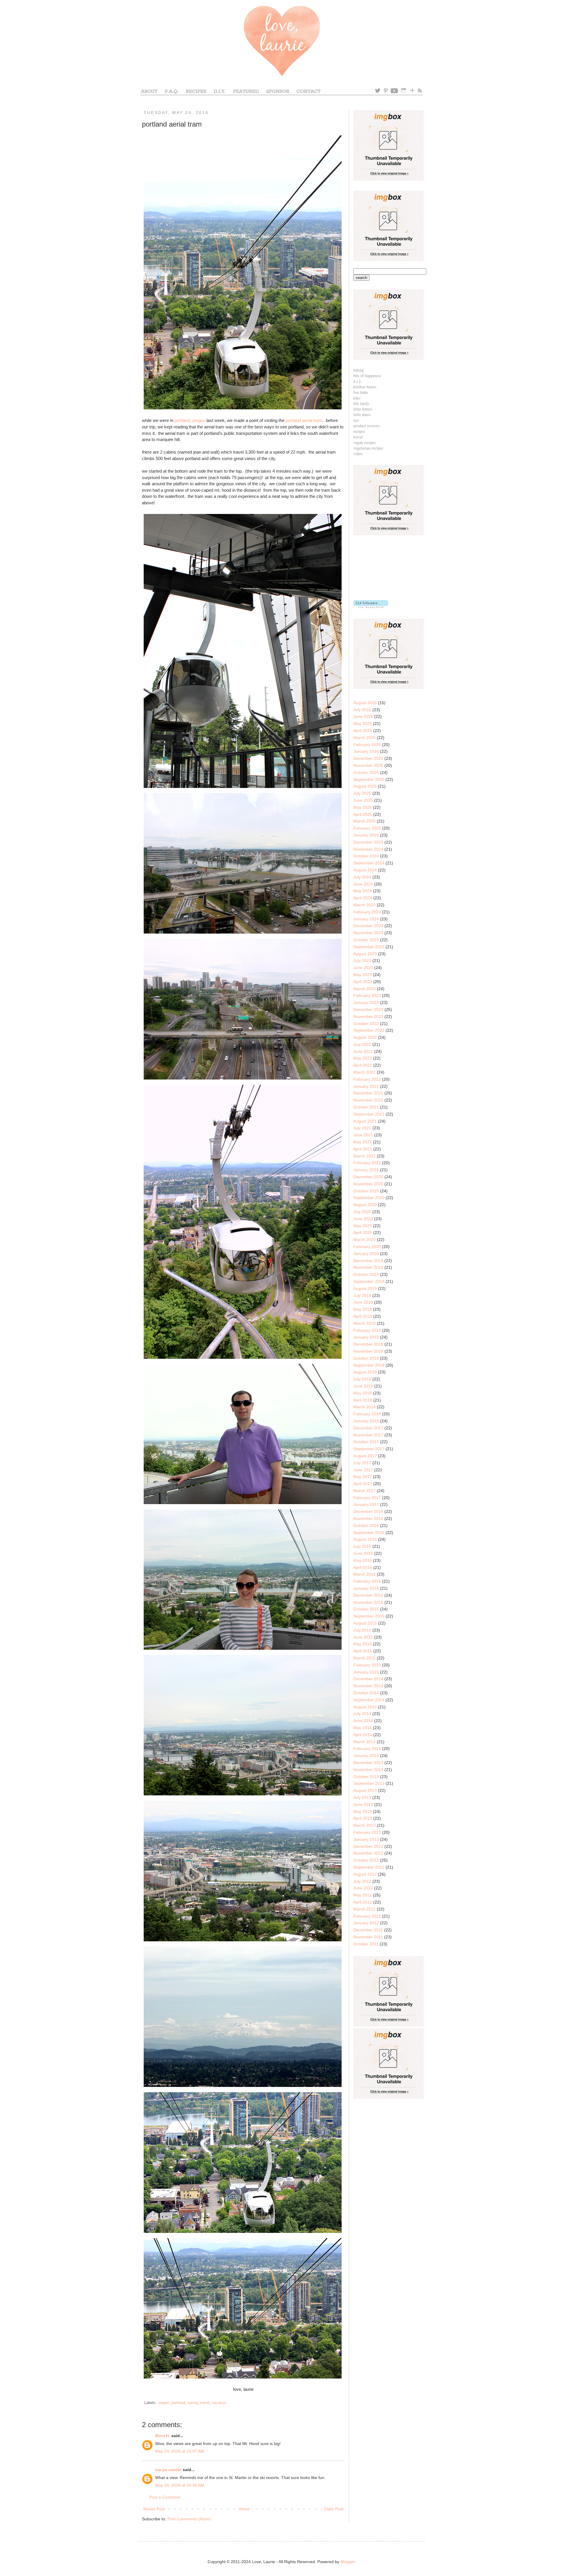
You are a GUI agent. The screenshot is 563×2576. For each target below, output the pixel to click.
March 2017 (364, 1491)
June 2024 (363, 884)
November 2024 (368, 849)
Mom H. (163, 2436)
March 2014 (364, 1742)
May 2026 (363, 723)
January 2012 (366, 1923)
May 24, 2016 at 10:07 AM (180, 2451)
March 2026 (364, 738)
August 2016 (365, 1539)
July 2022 (362, 1044)
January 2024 (366, 919)
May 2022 (363, 1058)
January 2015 (366, 1672)
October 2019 (366, 1274)
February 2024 (367, 912)
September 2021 (369, 1114)
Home (244, 2509)
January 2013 (366, 1839)
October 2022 (366, 1024)
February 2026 (367, 745)
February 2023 (367, 995)
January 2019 (366, 1337)
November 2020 (368, 1184)
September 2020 (369, 1198)
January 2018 (366, 1421)
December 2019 (368, 1261)
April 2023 (363, 982)
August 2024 (365, 870)
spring (193, 2403)
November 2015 (368, 1602)
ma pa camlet (168, 2470)
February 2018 (367, 1414)
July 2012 (362, 1881)
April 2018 (363, 1400)
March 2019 (364, 1323)
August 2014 (365, 1707)
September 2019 (369, 1281)
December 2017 (368, 1428)
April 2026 (363, 731)
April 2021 (363, 1149)
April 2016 (363, 1567)
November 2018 (368, 1351)
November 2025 (368, 765)
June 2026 (363, 716)
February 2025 (367, 828)
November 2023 (368, 933)
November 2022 (368, 1017)
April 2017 (363, 1484)
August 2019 (365, 1288)
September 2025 (369, 779)
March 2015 (364, 1658)
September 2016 (369, 1533)
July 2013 (362, 1797)
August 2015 (365, 1623)
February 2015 (367, 1665)
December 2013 (368, 1763)
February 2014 (367, 1748)
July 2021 (362, 1128)
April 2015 (363, 1651)
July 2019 (362, 1295)
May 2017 (363, 1477)
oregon (163, 2403)
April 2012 (363, 1902)
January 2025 (366, 835)
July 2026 (362, 710)
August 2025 (365, 786)
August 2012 (365, 1874)
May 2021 (363, 1142)
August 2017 (365, 1456)
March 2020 (364, 1240)
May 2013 (363, 1811)
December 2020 (368, 1177)
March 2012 (364, 1909)
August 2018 (365, 1372)
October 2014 (366, 1693)
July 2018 (362, 1379)
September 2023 (369, 947)
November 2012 (368, 1853)
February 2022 (367, 1079)
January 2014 (366, 1756)
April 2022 (363, 1065)
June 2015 (363, 1637)
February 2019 (367, 1330)
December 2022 (368, 1009)
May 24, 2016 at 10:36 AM (180, 2485)
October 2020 (366, 1191)
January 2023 (366, 1002)
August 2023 (365, 954)
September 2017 (369, 1449)
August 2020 (365, 1205)
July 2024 (362, 877)
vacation (219, 2403)
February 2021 (367, 1163)
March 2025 (364, 821)
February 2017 (367, 1498)
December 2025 (368, 758)
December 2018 (368, 1344)
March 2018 (364, 1407)
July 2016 (362, 1546)
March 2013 (364, 1825)
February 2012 (367, 1916)
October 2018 (366, 1358)
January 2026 (366, 751)
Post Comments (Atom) (189, 2519)
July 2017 (362, 1463)
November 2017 (368, 1435)
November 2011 (368, 1937)
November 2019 (368, 1267)
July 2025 (362, 793)
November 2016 (368, 1518)
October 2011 (366, 1944)
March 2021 (364, 1156)
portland (178, 2403)
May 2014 (363, 1728)
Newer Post (154, 2509)
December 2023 (368, 926)
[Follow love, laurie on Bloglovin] (371, 607)
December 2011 (368, 1930)
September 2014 (369, 1700)
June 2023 (363, 968)
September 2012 (369, 1867)
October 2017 (366, 1442)
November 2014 (368, 1686)
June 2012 (363, 1888)
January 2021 (366, 1170)
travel (205, 2403)
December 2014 (368, 1679)
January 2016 (366, 1588)
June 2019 (363, 1302)
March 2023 (364, 989)
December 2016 (368, 1511)
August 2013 (365, 1790)
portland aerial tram (304, 420)
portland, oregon (190, 420)
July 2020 (362, 1212)
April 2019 (363, 1316)
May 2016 (363, 1560)
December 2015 (368, 1595)
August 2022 (365, 1037)
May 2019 (363, 1309)
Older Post (334, 2509)
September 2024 (369, 863)
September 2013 (369, 1783)
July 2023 (362, 961)
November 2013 (368, 1770)
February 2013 (367, 1832)
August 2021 (365, 1121)
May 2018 (363, 1393)
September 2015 (369, 1616)
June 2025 (363, 800)
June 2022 (363, 1051)
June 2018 (363, 1386)
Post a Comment (165, 2497)
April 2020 (363, 1232)
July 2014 (362, 1714)
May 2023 (363, 975)
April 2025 (363, 814)
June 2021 (363, 1135)
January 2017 (366, 1504)
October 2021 (366, 1107)
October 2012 (366, 1860)
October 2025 (366, 772)
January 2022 (366, 1086)
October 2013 (366, 1777)
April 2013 (363, 1818)
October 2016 (366, 1525)
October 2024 (366, 856)
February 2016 (367, 1581)
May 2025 (363, 807)
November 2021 (368, 1100)
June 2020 (363, 1219)
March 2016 (364, 1574)
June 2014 (363, 1721)
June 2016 (363, 1553)
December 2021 (368, 1093)
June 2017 (363, 1470)
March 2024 (364, 905)
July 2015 (362, 1630)
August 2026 (365, 703)
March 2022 (364, 1072)
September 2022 (369, 1030)
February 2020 (367, 1247)
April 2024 (363, 898)
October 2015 (366, 1609)
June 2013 (363, 1804)
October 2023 (366, 940)
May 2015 (363, 1644)
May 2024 (363, 891)
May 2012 (363, 1895)
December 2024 (368, 842)
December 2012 (368, 1846)
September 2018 (369, 1365)
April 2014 (363, 1735)
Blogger (347, 2562)
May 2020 (363, 1226)
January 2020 (366, 1254)
